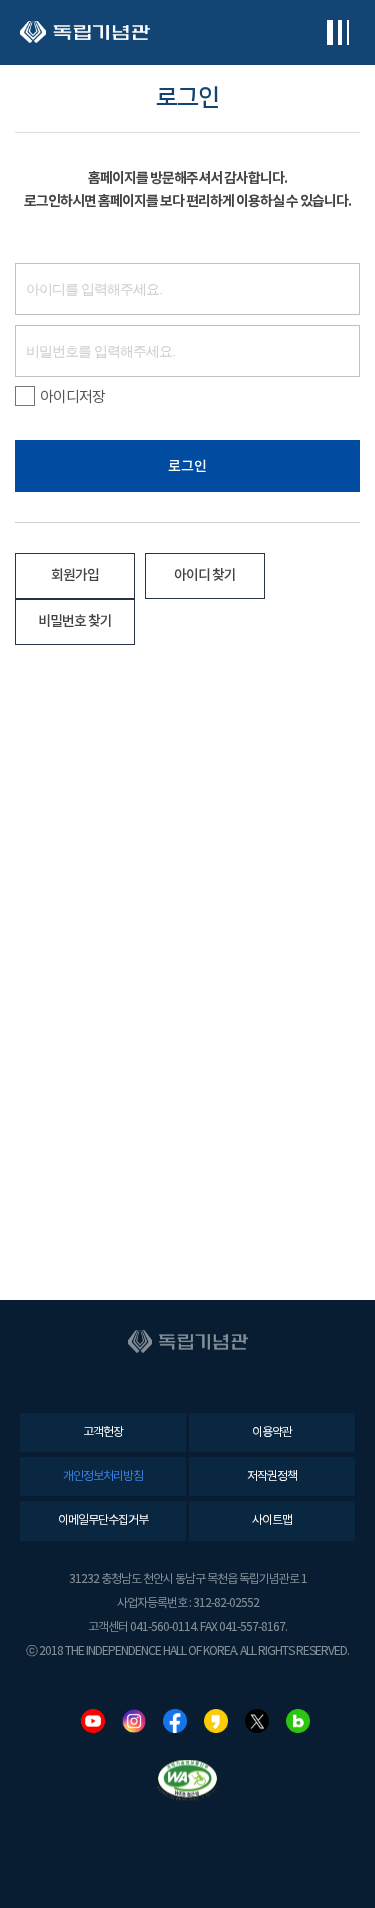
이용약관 (272, 1432)
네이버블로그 (298, 1721)
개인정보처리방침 (103, 1476)
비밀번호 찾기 (75, 621)
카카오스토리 (216, 1721)
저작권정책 (272, 1476)
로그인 (187, 466)
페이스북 (175, 1721)
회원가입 (75, 575)
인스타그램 (134, 1721)
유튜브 (93, 1721)
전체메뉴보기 (337, 32)
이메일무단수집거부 (103, 1520)
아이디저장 (72, 397)
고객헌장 (103, 1432)
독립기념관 (85, 32)
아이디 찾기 (205, 575)
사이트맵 (272, 1520)
